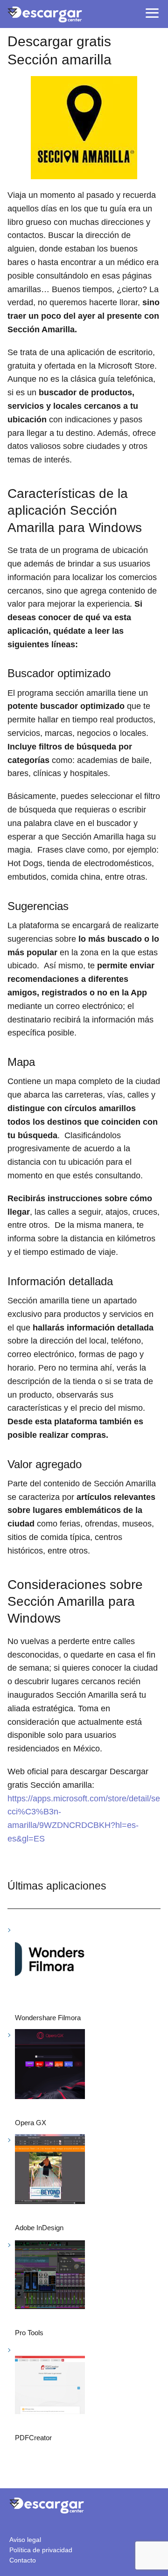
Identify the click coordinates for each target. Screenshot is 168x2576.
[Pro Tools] (50, 2276)
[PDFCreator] (50, 2381)
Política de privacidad (41, 2550)
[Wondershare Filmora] (50, 1961)
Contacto (23, 2560)
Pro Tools (29, 2333)
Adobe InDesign (39, 2228)
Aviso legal (25, 2540)
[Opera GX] (50, 2066)
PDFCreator (33, 2438)
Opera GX (31, 2123)
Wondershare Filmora (48, 2018)
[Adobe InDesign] (50, 2171)
